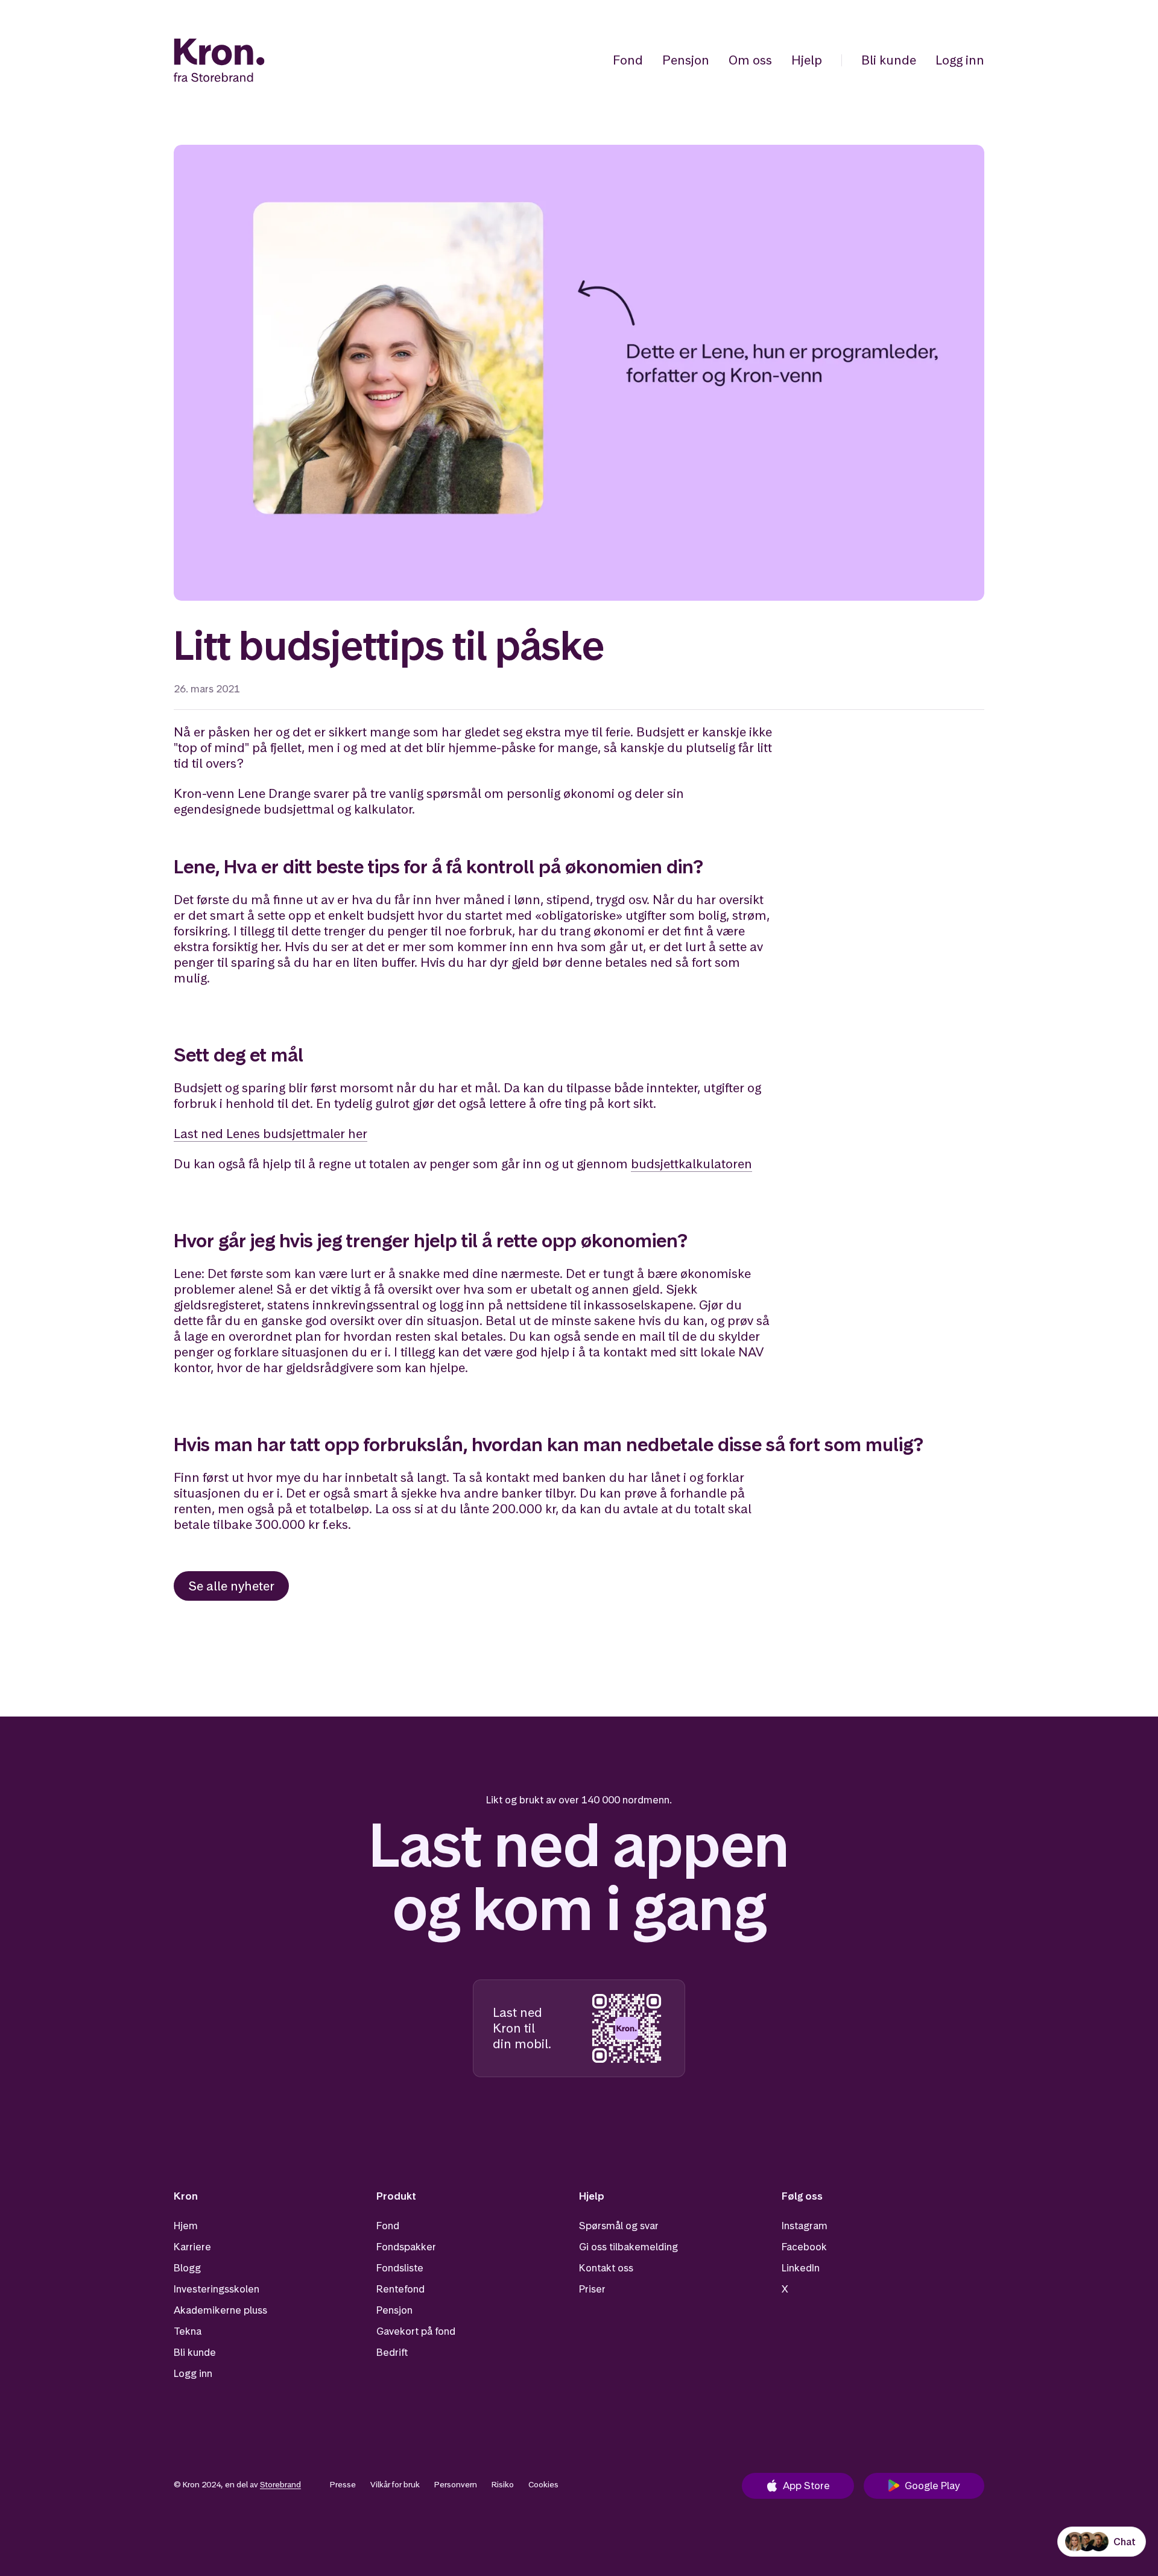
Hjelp (807, 60)
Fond (628, 60)
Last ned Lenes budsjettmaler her (271, 1134)
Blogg (187, 2268)
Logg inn (960, 60)
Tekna (188, 2331)
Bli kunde (889, 60)
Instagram (805, 2226)
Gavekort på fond (416, 2331)
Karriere (192, 2247)
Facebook (804, 2247)
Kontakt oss (606, 2268)
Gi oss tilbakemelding (628, 2247)
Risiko (503, 2484)
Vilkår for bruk (395, 2484)
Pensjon (686, 60)
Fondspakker (406, 2247)
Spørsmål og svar (619, 2226)
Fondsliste (400, 2268)
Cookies (543, 2484)
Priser (592, 2289)
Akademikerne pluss (220, 2310)
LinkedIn (801, 2268)
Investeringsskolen (217, 2289)
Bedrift (392, 2352)
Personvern (456, 2484)
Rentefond (400, 2289)
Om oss (750, 60)
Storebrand (280, 2484)
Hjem (186, 2226)
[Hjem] (219, 60)
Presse (343, 2484)
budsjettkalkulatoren (691, 1164)
